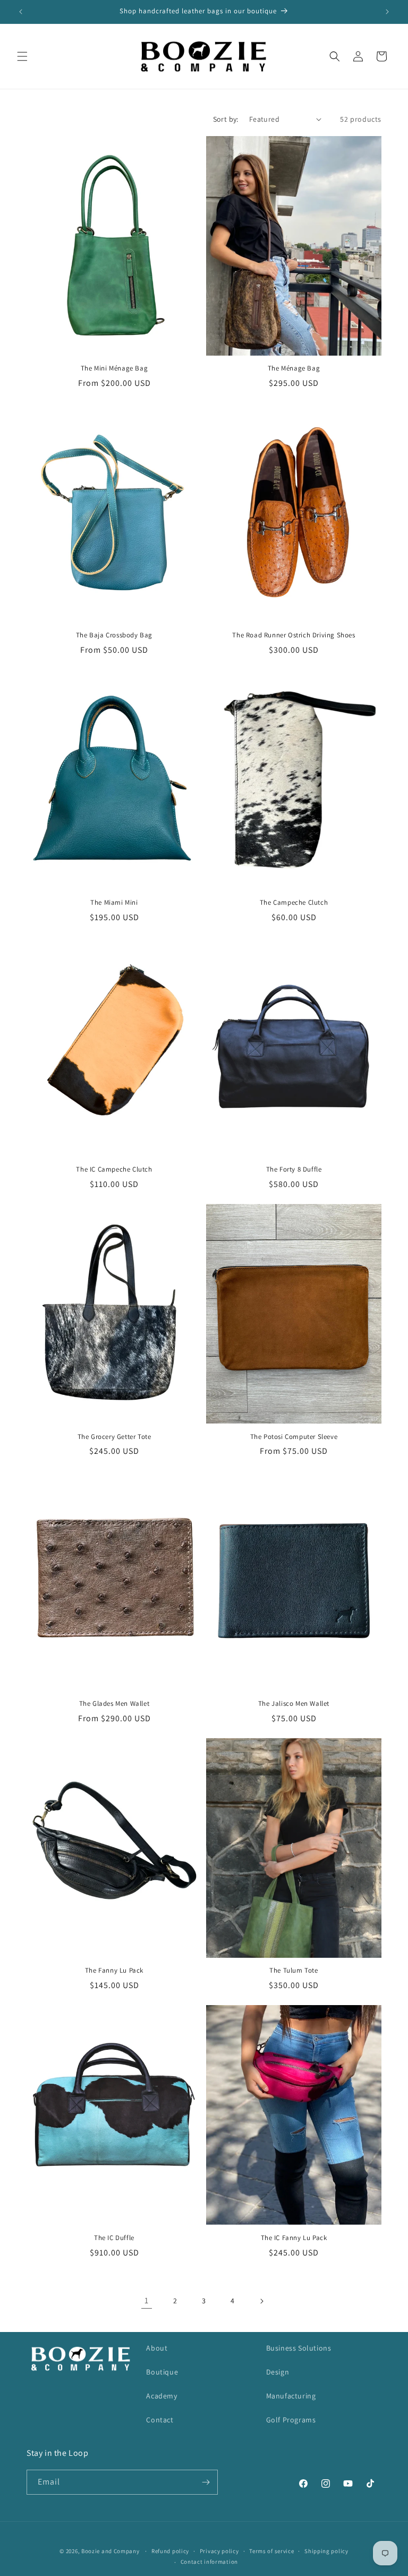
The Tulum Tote (294, 1971)
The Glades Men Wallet (114, 1704)
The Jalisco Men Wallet (294, 1704)
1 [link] (147, 2300)
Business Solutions (299, 2348)
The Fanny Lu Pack (114, 1971)
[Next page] (261, 2301)
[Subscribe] (206, 2482)
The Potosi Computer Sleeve (294, 1437)
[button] (22, 56)
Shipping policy (326, 2551)
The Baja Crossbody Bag (114, 635)
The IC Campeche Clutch (114, 1169)
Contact (160, 2420)
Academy (161, 2396)
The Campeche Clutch (294, 903)
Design (278, 2372)
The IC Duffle (114, 2238)
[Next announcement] (387, 12)
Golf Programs (291, 2420)
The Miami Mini (114, 903)
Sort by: (226, 119)
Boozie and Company (110, 2551)
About (157, 2348)
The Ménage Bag (294, 368)
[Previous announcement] (21, 12)
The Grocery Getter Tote (114, 1437)
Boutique (162, 2372)
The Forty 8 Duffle (294, 1169)
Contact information (209, 2562)
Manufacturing (291, 2396)
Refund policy (170, 2551)
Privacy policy (219, 2551)
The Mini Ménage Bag (114, 368)
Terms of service (271, 2551)
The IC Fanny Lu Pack (294, 2238)
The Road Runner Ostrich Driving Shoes (294, 635)
